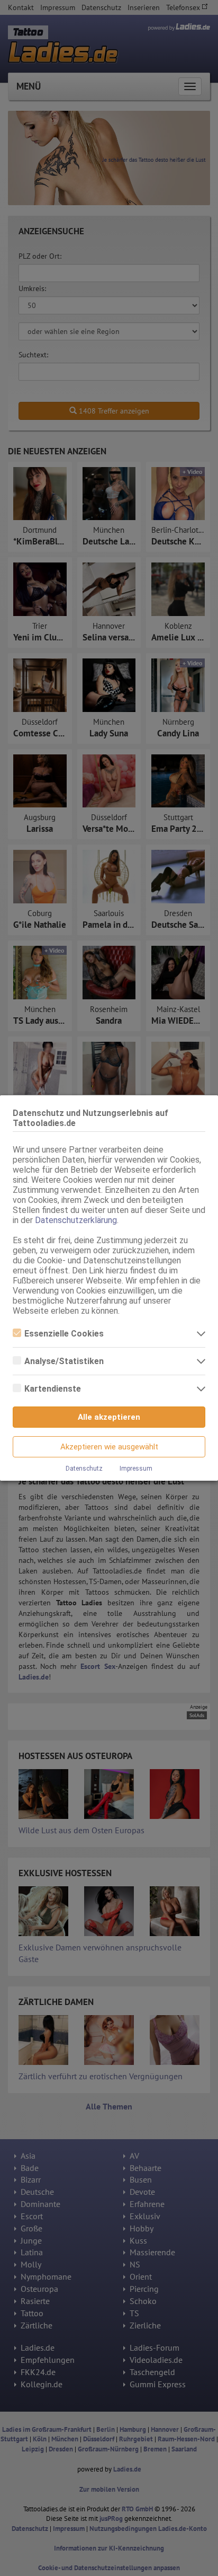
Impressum (136, 1469)
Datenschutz (84, 1469)
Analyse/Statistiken (64, 1361)
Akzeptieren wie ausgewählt (109, 1447)
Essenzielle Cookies (64, 1334)
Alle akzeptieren (109, 1417)
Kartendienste (53, 1389)
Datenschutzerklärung (76, 1220)
